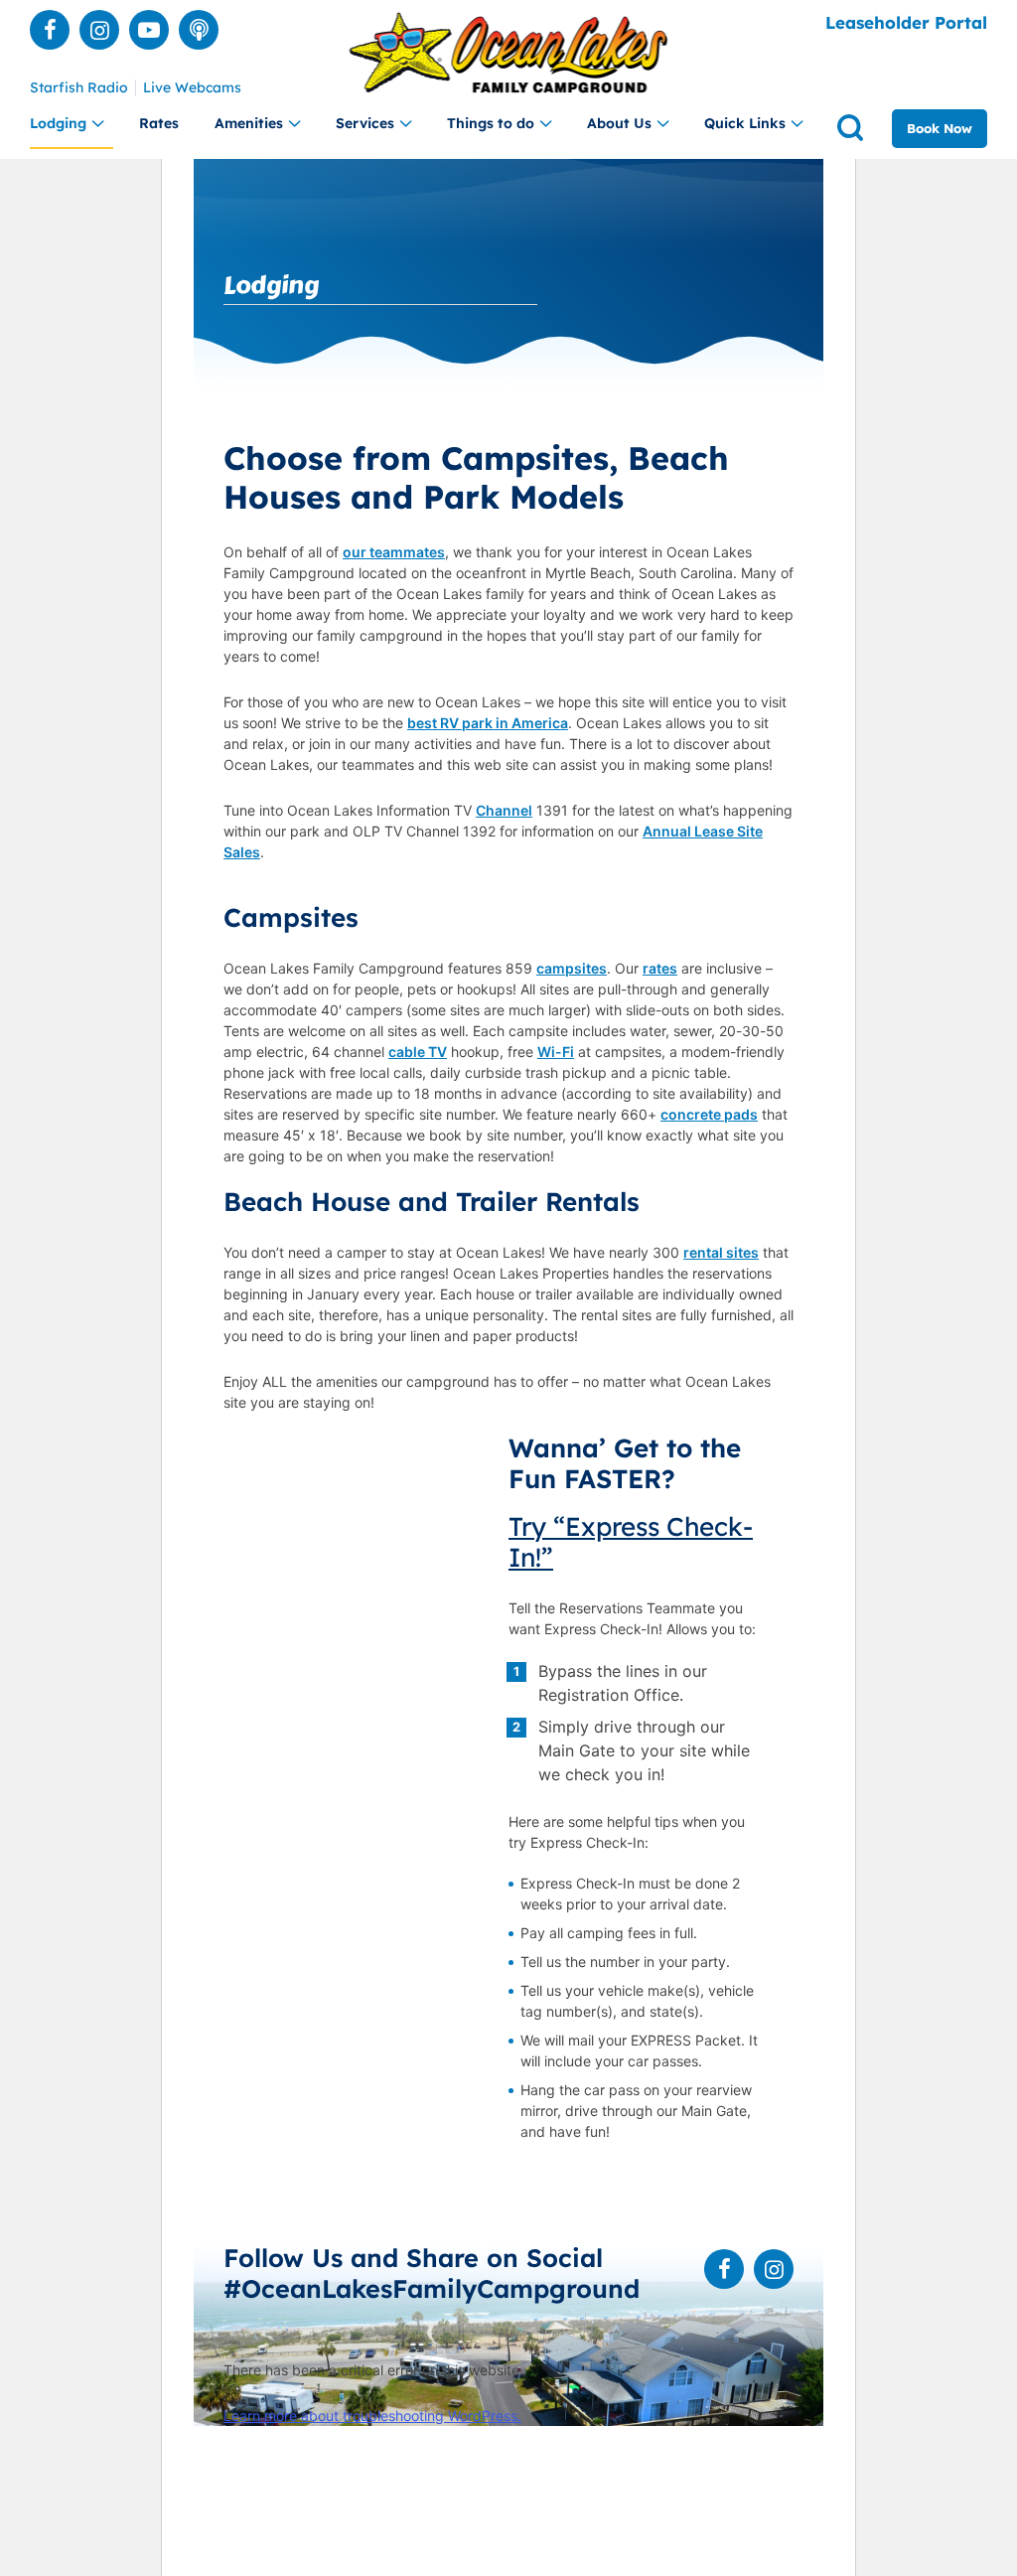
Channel (504, 810)
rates (660, 968)
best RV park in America (488, 723)
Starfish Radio (79, 88)
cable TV (418, 1052)
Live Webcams (192, 88)
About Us (619, 123)
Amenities (249, 123)
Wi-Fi (556, 1052)
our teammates (394, 552)
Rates (159, 123)
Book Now (940, 128)
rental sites (721, 1252)
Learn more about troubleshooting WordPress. (372, 2416)
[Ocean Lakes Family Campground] (509, 53)
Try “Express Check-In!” (631, 1542)
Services (365, 123)
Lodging (58, 123)
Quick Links (745, 123)
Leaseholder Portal (906, 22)
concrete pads (709, 1114)
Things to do (491, 123)
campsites (572, 968)
